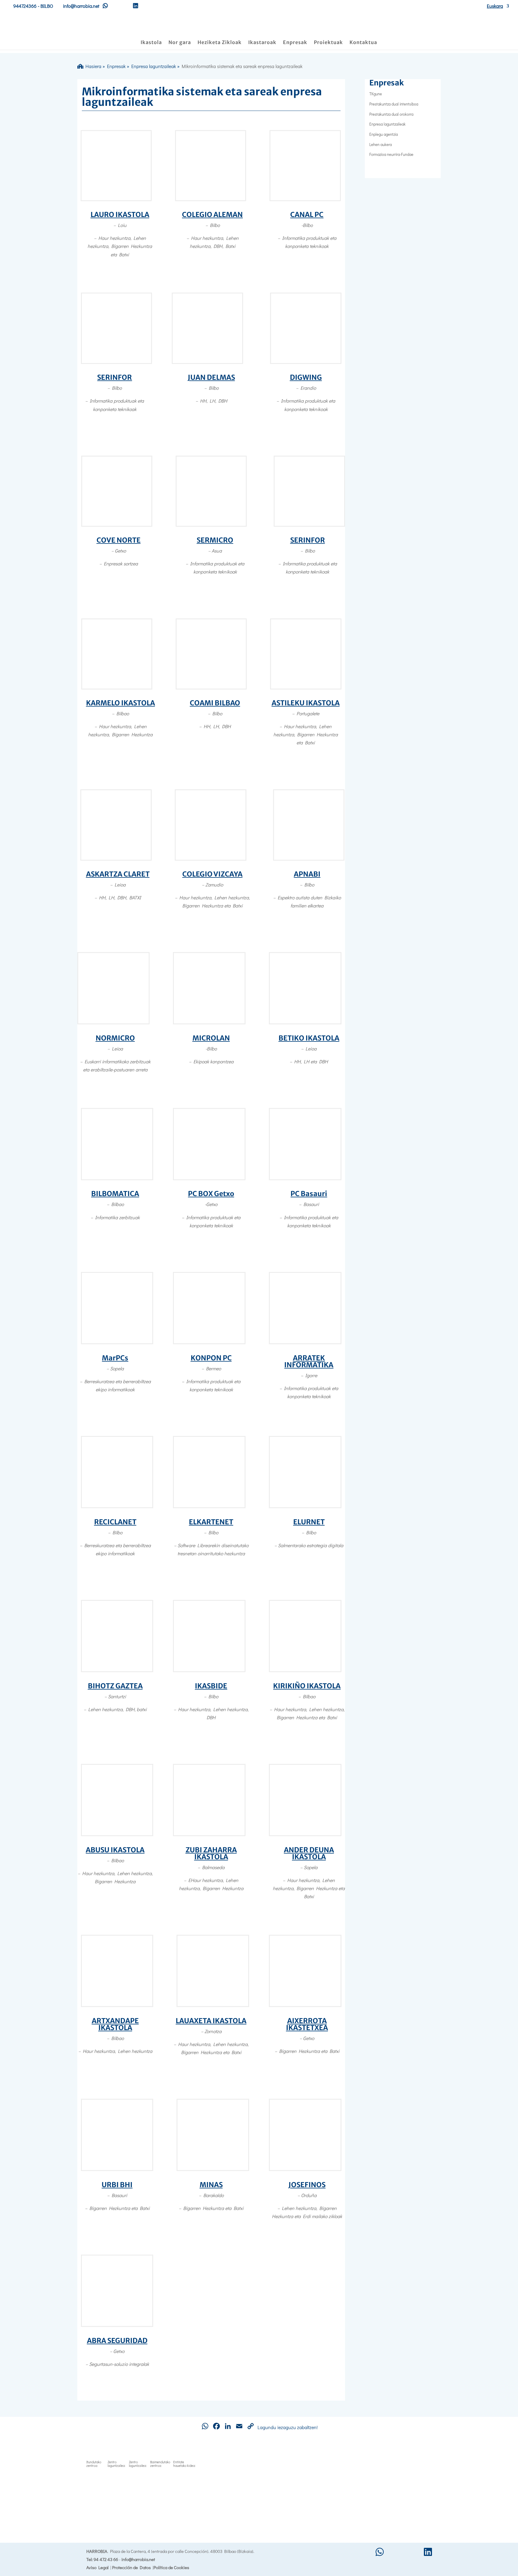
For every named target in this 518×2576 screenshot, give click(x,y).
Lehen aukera (381, 144)
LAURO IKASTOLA (120, 214)
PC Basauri (309, 1194)
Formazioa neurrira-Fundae (391, 154)
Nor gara (180, 43)
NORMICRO (115, 1038)
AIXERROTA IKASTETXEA (307, 2024)
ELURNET (309, 1522)
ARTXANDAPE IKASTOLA (115, 2024)
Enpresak (295, 43)
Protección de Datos (131, 2567)
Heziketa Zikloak (220, 43)
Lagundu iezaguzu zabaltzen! (288, 2427)
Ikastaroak (262, 43)
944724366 (25, 6)
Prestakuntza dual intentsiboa (394, 104)
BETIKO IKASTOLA (309, 1038)
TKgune (376, 94)
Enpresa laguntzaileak (154, 66)
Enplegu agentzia (384, 134)
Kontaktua (363, 43)
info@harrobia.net (138, 2559)
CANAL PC (307, 214)
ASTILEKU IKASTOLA (306, 703)
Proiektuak (328, 43)
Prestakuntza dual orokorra (391, 114)
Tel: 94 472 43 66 (102, 2559)
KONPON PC (211, 1358)
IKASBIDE (211, 1686)
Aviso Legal (97, 2567)
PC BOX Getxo (211, 1194)
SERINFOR (115, 377)
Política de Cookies (171, 2567)
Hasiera (92, 66)
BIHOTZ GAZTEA (115, 1686)
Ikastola (151, 43)
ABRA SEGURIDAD (117, 2341)
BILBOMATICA (115, 1194)
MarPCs (115, 1358)
